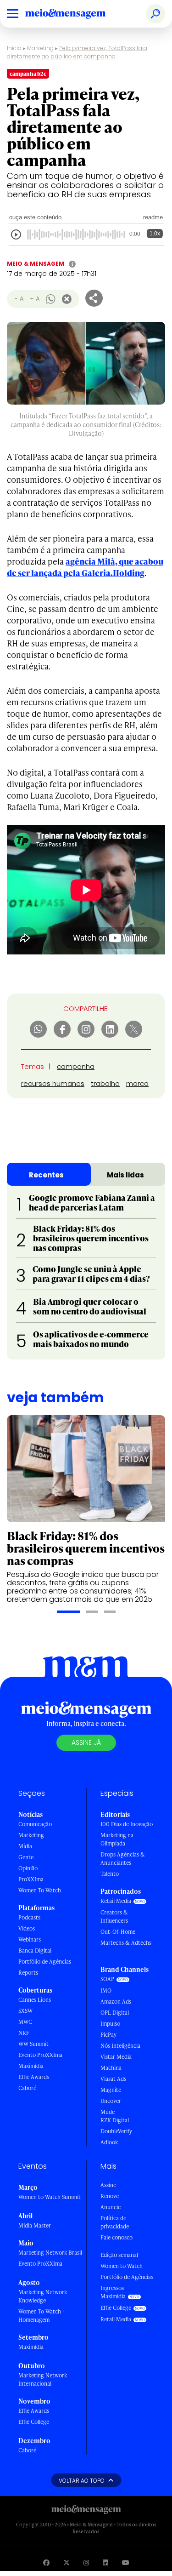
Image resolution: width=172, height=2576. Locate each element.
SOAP (107, 1979)
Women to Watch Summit (50, 2197)
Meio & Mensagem (36, 264)
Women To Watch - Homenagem (42, 2316)
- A (19, 299)
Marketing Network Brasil (50, 2253)
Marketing (40, 48)
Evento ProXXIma (40, 2055)
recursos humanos (53, 1083)
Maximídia (31, 2066)
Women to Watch (122, 2266)
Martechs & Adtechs (126, 1943)
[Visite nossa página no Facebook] (46, 2562)
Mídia (25, 1846)
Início (14, 48)
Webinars (30, 1939)
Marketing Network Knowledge (43, 2296)
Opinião (28, 1868)
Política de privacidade (115, 2222)
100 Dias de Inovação (127, 1824)
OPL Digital (115, 2013)
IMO (106, 1991)
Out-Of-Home (118, 1932)
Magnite (111, 2090)
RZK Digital (115, 2120)
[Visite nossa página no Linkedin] (105, 2562)
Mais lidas (125, 1175)
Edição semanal (119, 2255)
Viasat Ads (113, 2079)
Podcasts (29, 1917)
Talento (110, 1874)
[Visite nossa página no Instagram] (86, 2562)
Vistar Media (116, 2057)
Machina (111, 2068)
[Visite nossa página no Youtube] (126, 2562)
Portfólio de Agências (45, 1962)
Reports (28, 1973)
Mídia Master (35, 2225)
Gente (26, 1857)
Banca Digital (35, 1951)
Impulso (110, 2024)
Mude (108, 2112)
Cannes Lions (35, 2000)
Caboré (27, 2088)
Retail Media (116, 1901)
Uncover (111, 2101)
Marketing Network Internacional (43, 2379)
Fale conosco (117, 2237)
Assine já (86, 1742)
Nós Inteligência (120, 2046)
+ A (35, 299)
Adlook (109, 2142)
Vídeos (27, 1928)
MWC (25, 2022)
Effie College (34, 2422)
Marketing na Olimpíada (117, 1839)
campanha (76, 1066)
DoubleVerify (116, 2131)
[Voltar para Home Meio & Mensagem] (76, 14)
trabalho (105, 1083)
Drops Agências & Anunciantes (123, 1859)
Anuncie (111, 2207)
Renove (110, 2196)
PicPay (108, 2035)
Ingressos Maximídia (113, 2292)
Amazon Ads (116, 2002)
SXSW (25, 2011)
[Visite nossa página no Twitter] (67, 2562)
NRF (24, 2033)
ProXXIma (31, 1879)
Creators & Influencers (114, 1916)
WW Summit (33, 2044)
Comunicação (35, 1824)
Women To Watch (40, 1890)
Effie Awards (34, 2077)
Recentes (46, 1175)
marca (137, 1083)
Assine (108, 2185)
